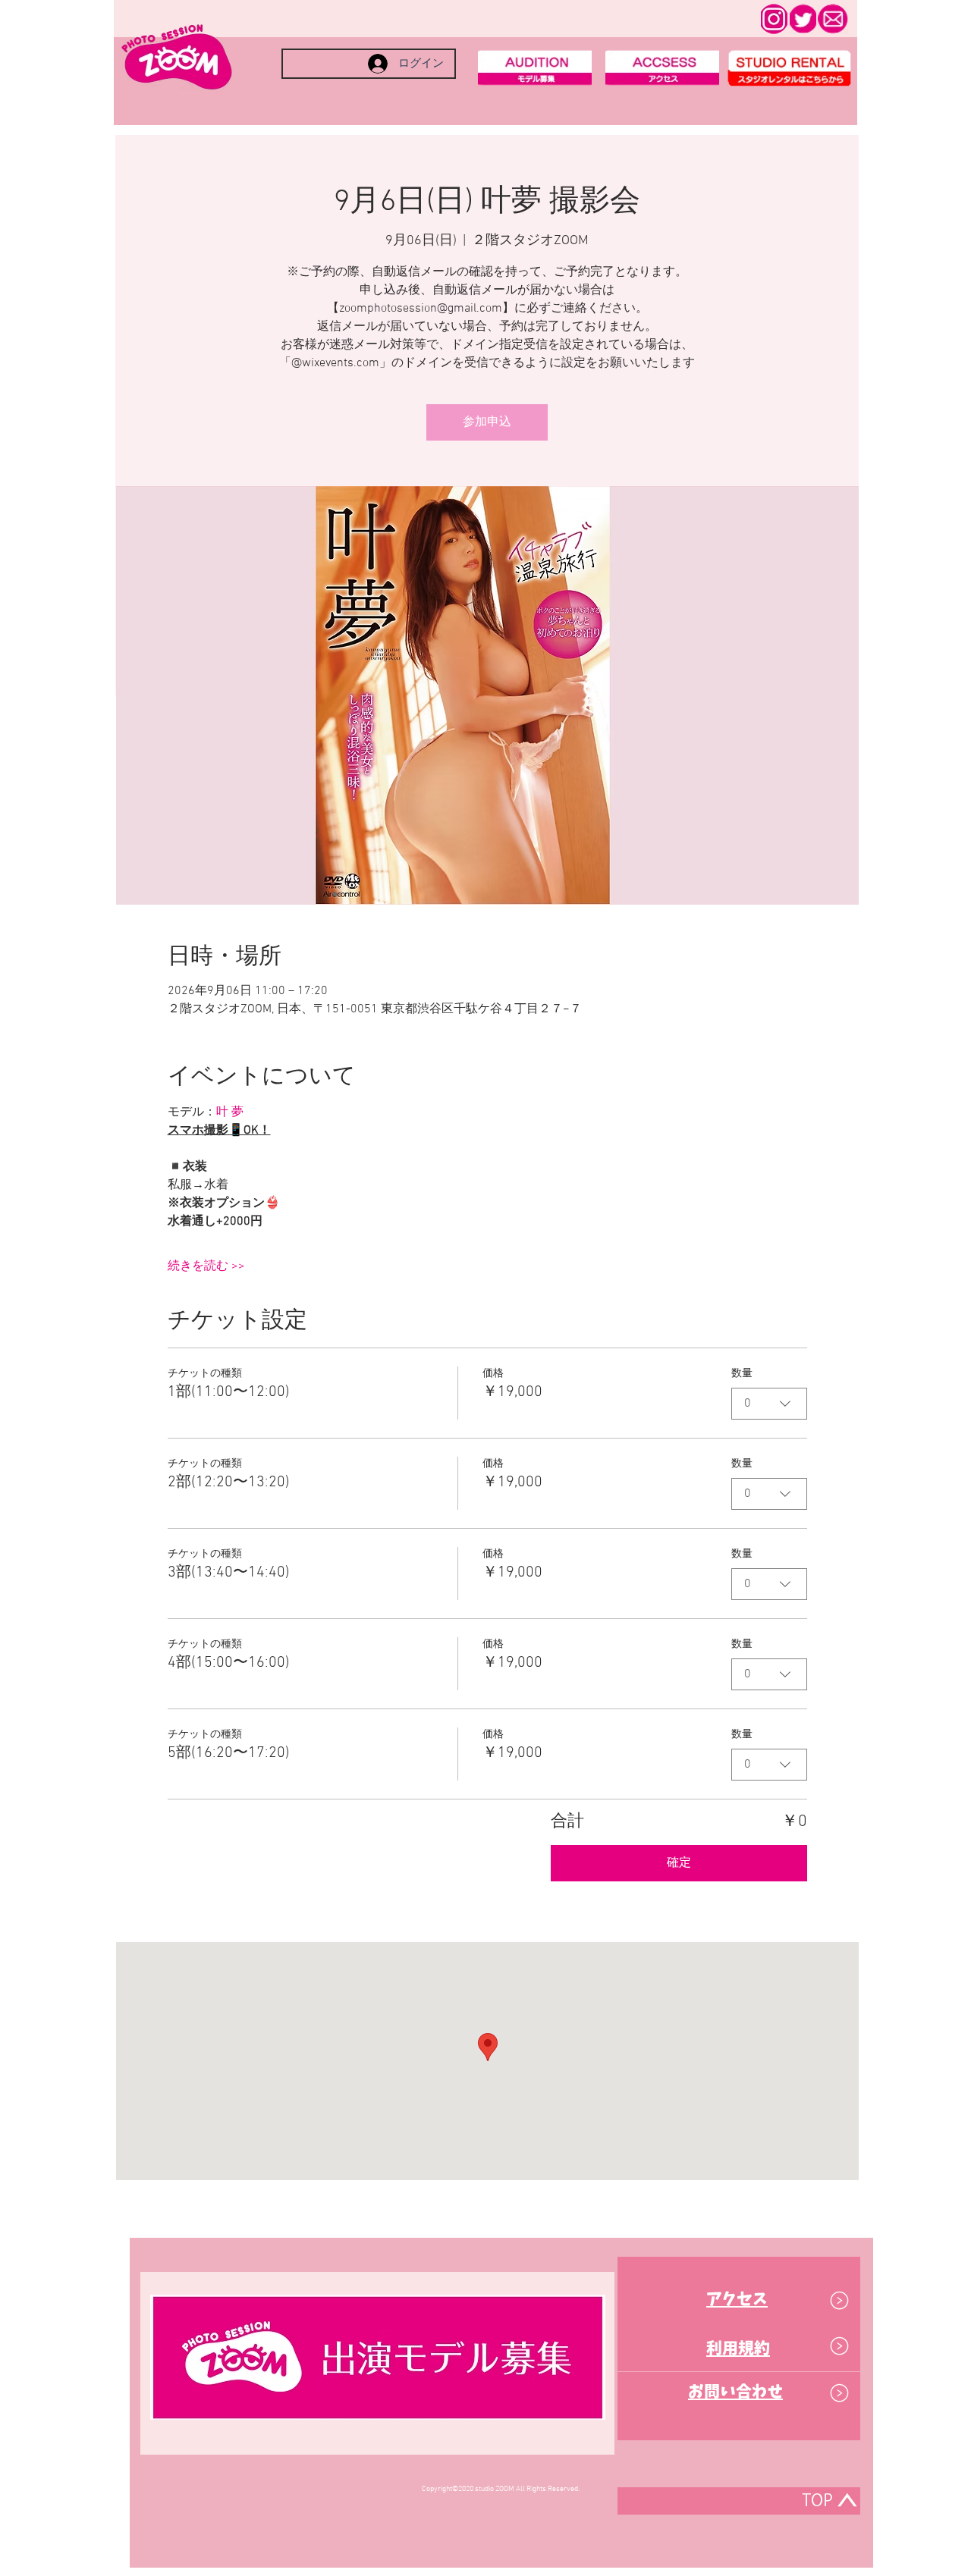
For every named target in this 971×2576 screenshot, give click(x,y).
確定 (679, 1863)
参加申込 (487, 422)
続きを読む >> (206, 1266)
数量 (742, 1374)
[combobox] (769, 1404)
